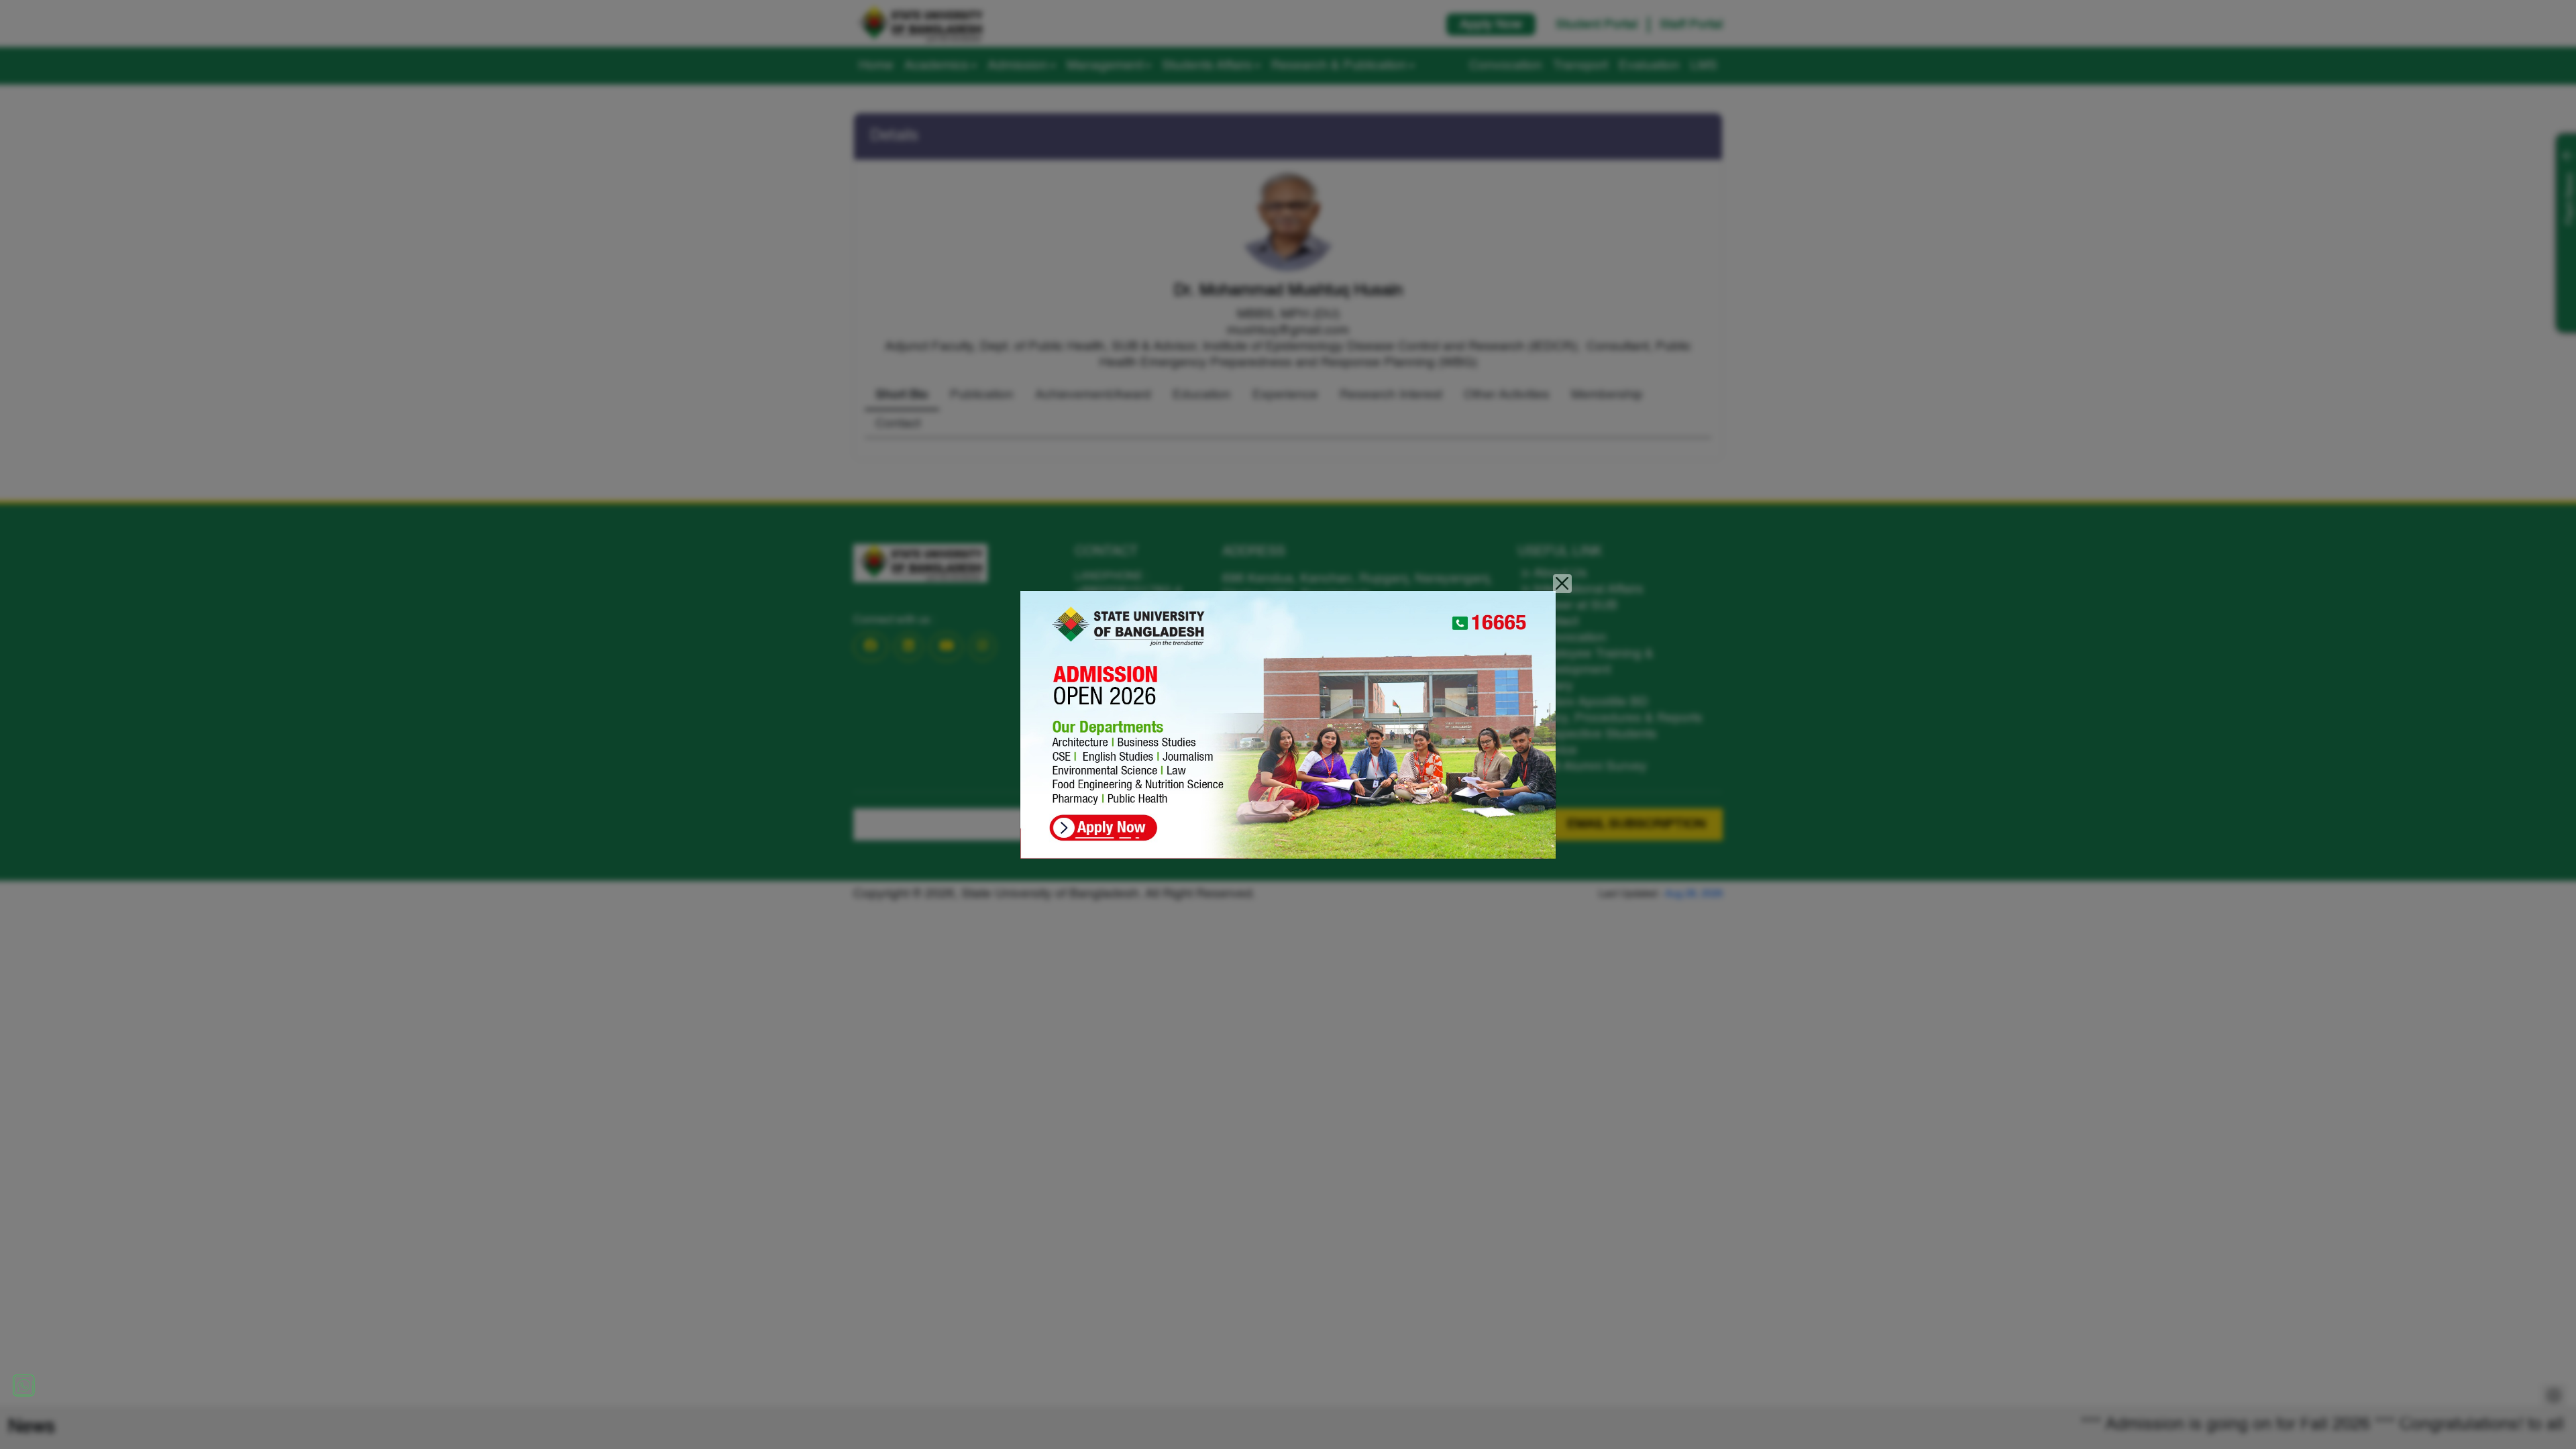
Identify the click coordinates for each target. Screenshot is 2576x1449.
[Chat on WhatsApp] (23, 1385)
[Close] (1563, 584)
